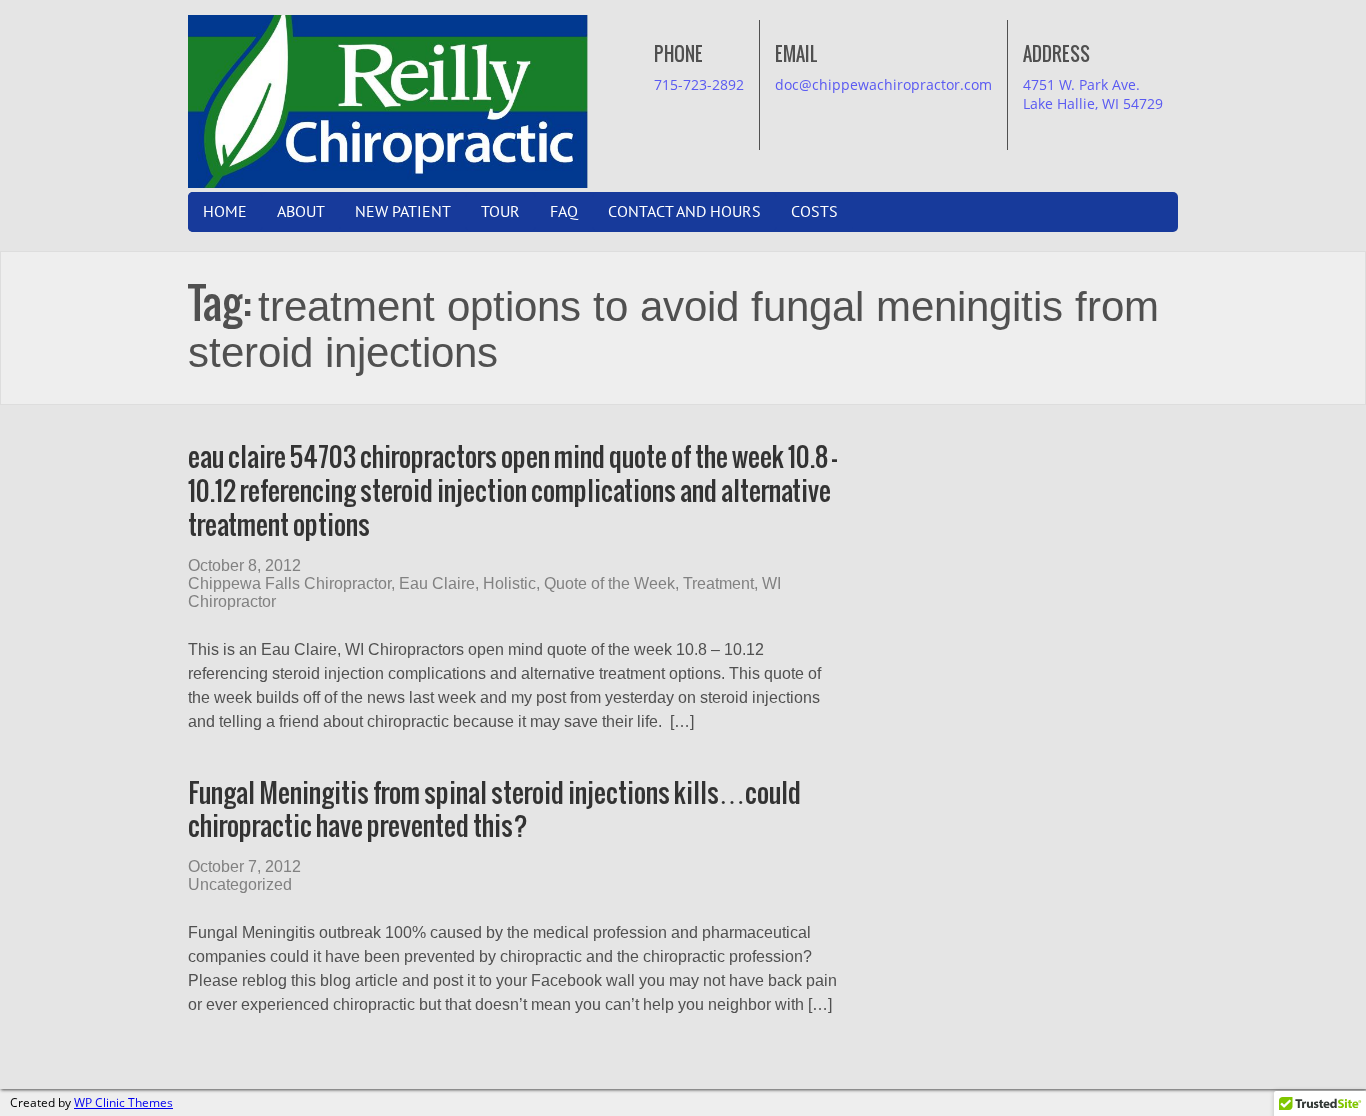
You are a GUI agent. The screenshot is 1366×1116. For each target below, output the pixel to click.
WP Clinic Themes (123, 1102)
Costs (814, 212)
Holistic (509, 583)
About (301, 212)
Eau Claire (437, 583)
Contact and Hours (684, 212)
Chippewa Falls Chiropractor (289, 583)
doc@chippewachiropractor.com (883, 84)
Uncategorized (240, 884)
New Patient (403, 212)
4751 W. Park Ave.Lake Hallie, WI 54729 (1093, 94)
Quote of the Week (609, 583)
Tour (500, 212)
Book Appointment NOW (617, 35)
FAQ (564, 212)
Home (225, 212)
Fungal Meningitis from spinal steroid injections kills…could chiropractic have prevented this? (494, 809)
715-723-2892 (699, 84)
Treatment (718, 583)
